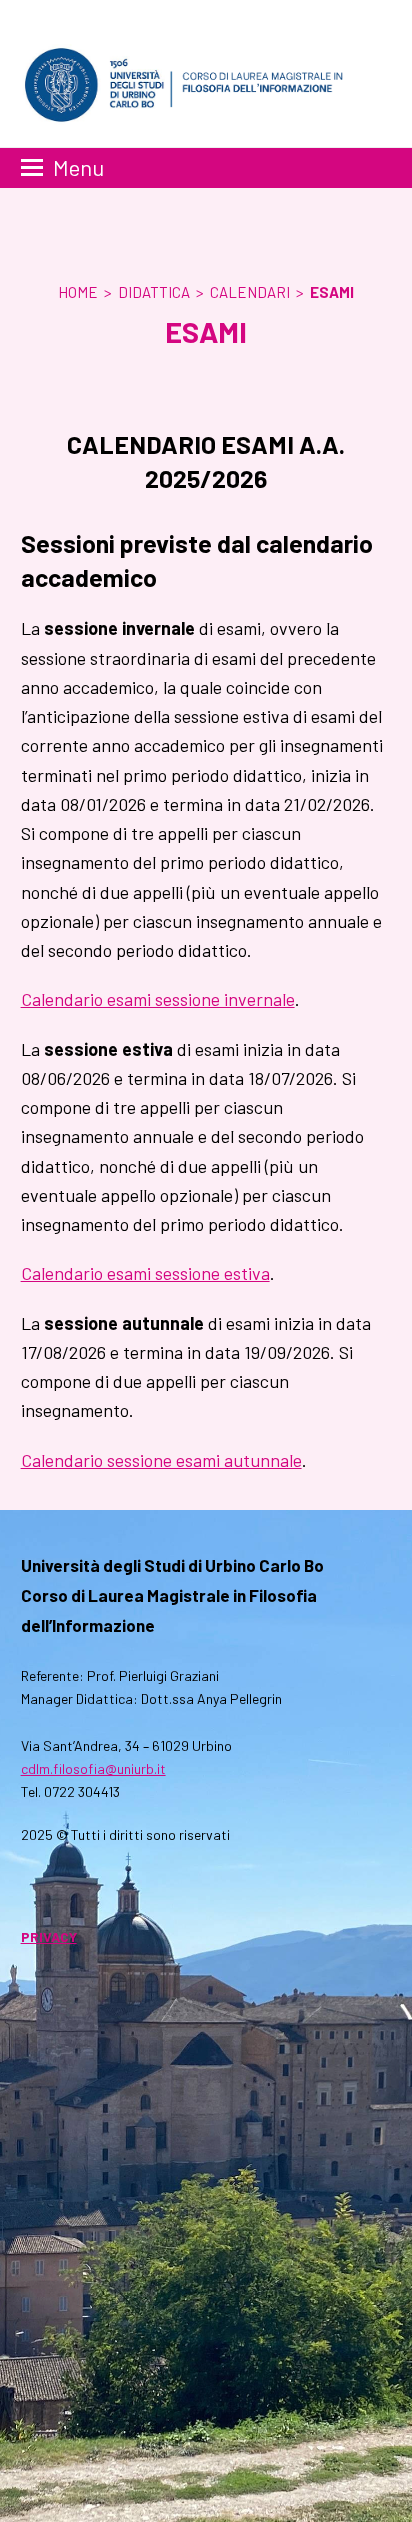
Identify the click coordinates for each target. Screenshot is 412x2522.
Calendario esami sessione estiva (145, 1273)
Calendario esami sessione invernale (158, 999)
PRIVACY (49, 1936)
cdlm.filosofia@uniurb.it (93, 1768)
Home (78, 292)
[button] (62, 168)
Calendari (250, 292)
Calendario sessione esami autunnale (161, 1460)
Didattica (154, 292)
